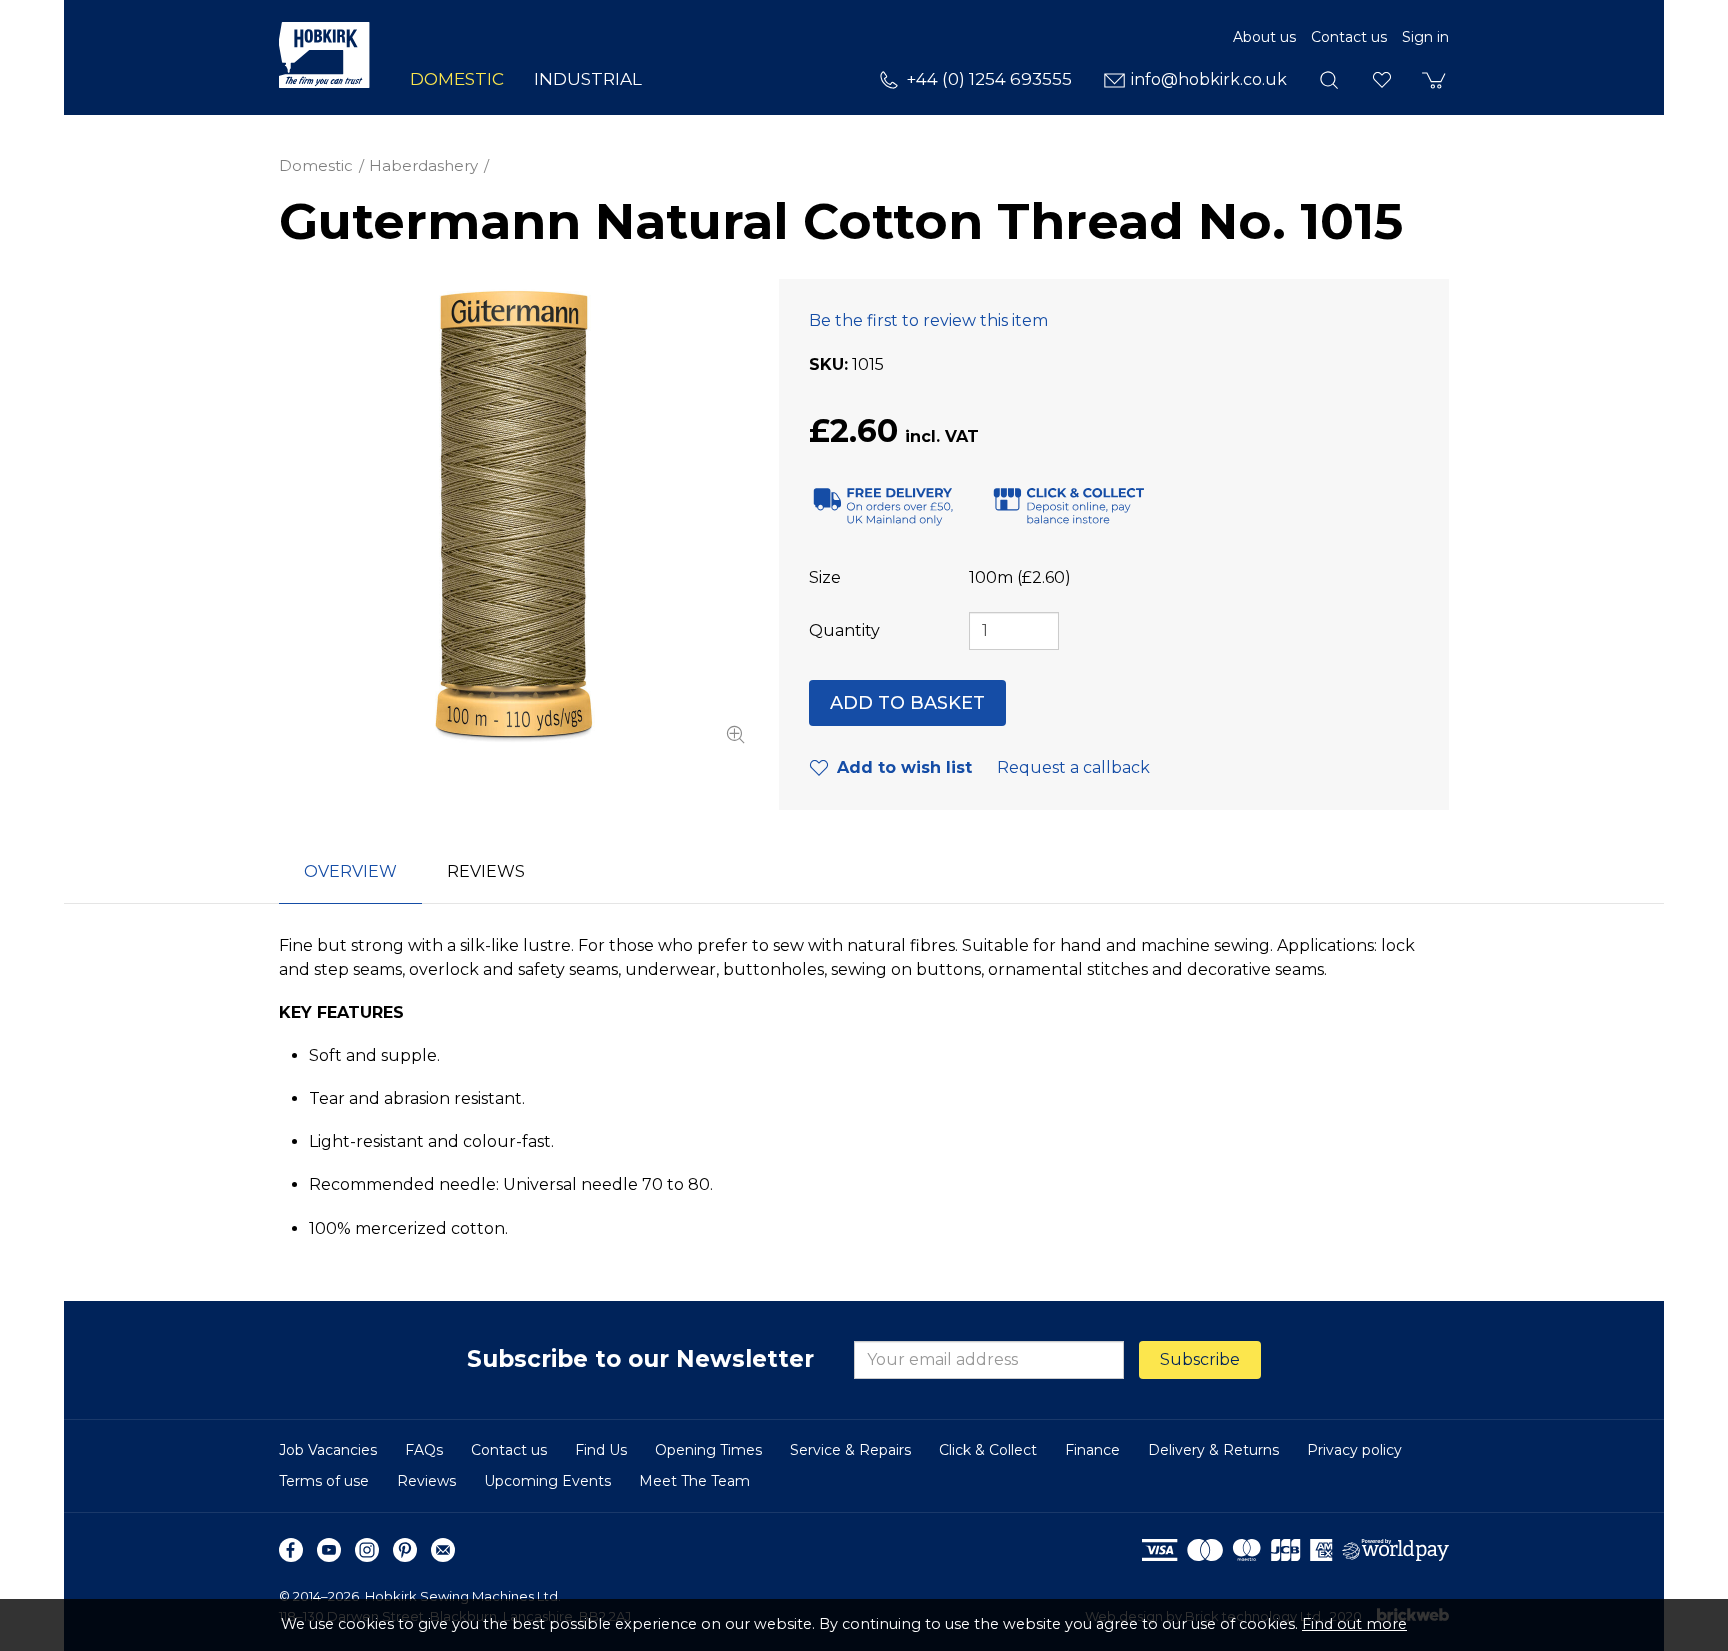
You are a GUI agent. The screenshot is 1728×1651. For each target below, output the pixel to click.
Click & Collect (988, 1450)
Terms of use (324, 1481)
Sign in (1425, 37)
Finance (1092, 1450)
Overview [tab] (350, 871)
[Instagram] (367, 1550)
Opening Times (708, 1450)
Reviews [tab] (486, 871)
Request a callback (1073, 767)
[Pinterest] (405, 1550)
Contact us (1349, 37)
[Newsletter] (443, 1550)
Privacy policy (1354, 1450)
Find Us (601, 1450)
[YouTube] (329, 1550)
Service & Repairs (850, 1450)
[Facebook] (291, 1550)
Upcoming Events (547, 1481)
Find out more (1354, 1624)
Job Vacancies (328, 1450)
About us (1264, 37)
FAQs (424, 1450)
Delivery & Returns (1213, 1450)
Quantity (844, 630)
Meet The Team (694, 1481)
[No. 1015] (514, 514)
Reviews (426, 1481)
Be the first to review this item (928, 320)
